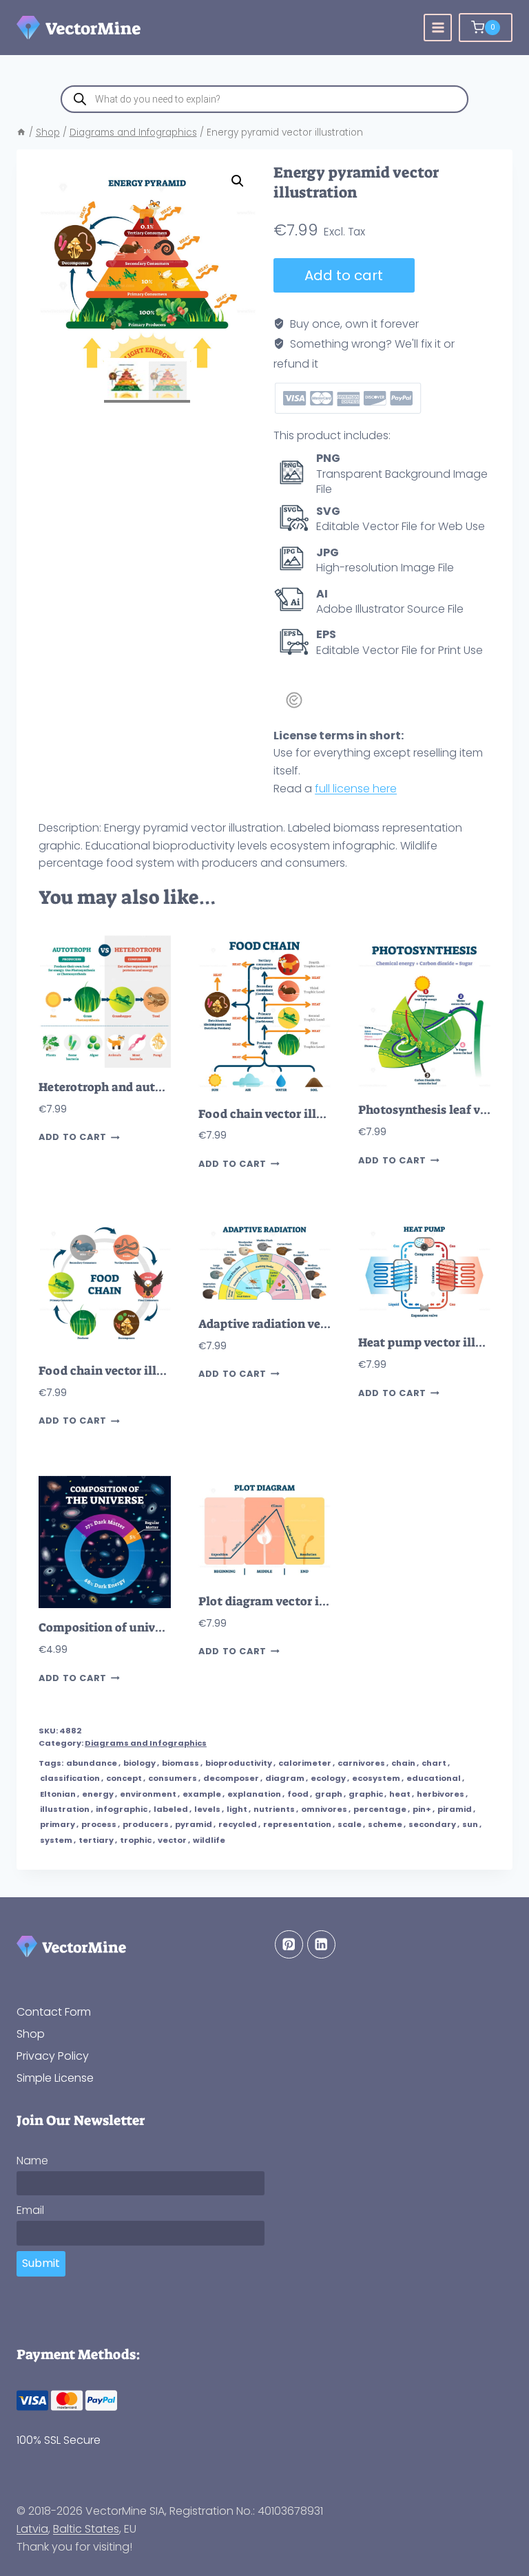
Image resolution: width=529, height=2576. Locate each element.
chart (434, 1763)
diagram (285, 1778)
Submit (41, 2263)
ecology (328, 1778)
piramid (455, 1809)
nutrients (274, 1809)
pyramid (194, 1824)
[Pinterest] (289, 1944)
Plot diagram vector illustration (290, 1602)
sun (470, 1824)
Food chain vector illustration (124, 1371)
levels (207, 1809)
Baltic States (86, 2529)
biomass (180, 1763)
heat (400, 1794)
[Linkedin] (321, 1944)
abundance (92, 1763)
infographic (122, 1809)
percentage (380, 1809)
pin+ (422, 1809)
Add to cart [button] (73, 1138)
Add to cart (344, 275)
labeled (171, 1809)
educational (434, 1778)
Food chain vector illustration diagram (310, 1114)
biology (139, 1763)
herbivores (440, 1794)
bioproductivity (239, 1763)
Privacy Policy (53, 2056)
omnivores (324, 1809)
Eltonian (58, 1794)
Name (32, 2161)
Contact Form (54, 2012)
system (56, 1840)
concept (124, 1778)
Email (30, 2210)
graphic (366, 1794)
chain (403, 1763)
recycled (238, 1824)
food (298, 1794)
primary (58, 1824)
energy (98, 1794)
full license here (356, 789)
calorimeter (305, 1763)
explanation (254, 1794)
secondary (432, 1824)
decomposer (231, 1778)
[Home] (21, 133)
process (99, 1824)
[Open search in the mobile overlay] (264, 99)
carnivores (361, 1763)
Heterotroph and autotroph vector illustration (170, 1087)
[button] (238, 181)
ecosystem (376, 1778)
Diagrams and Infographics (146, 1743)
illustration (65, 1809)
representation (297, 1824)
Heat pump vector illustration (444, 1343)
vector (172, 1840)
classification (70, 1778)
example (202, 1794)
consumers (173, 1778)
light (237, 1809)
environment (148, 1794)
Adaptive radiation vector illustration (305, 1324)
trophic (136, 1840)
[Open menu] (438, 28)
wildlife (209, 1840)
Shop (31, 2034)
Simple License (55, 2078)
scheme (385, 1824)
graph (329, 1794)
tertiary (96, 1840)
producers (146, 1824)
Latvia (32, 2529)
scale (350, 1824)
